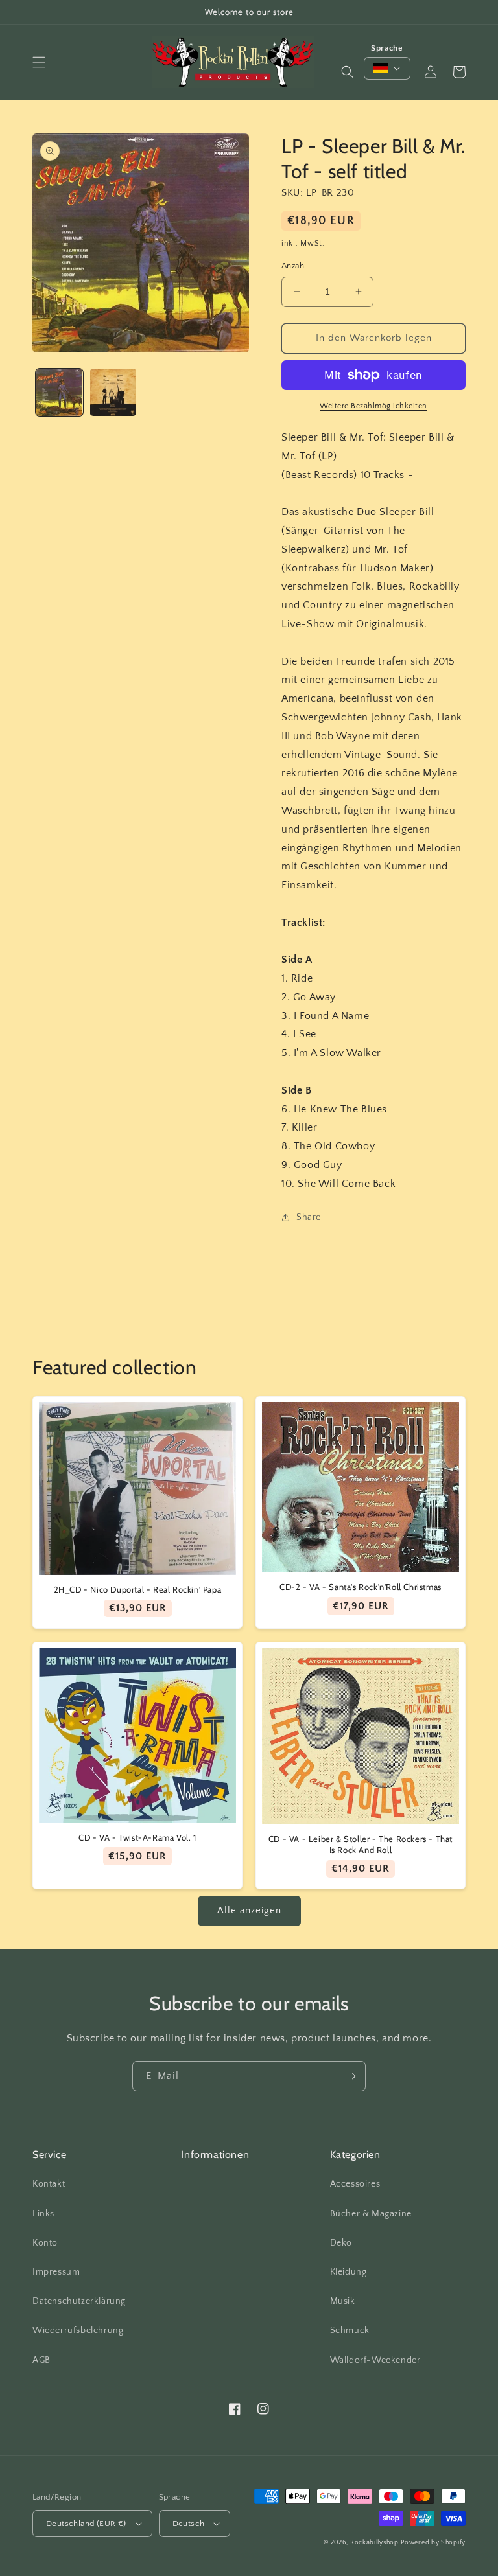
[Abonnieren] (351, 2076)
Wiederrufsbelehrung (78, 2330)
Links (43, 2214)
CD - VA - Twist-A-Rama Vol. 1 (137, 1837)
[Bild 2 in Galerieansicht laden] (113, 392)
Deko (341, 2243)
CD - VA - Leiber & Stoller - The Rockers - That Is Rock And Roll (361, 1844)
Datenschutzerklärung (79, 2301)
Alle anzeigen (249, 1910)
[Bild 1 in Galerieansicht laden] (59, 392)
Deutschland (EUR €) (86, 2524)
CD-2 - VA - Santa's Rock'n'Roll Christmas (361, 1587)
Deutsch (189, 2524)
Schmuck (350, 2330)
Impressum (56, 2272)
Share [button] (309, 1217)
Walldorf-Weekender (375, 2360)
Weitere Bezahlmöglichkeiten (373, 406)
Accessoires (355, 2184)
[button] (39, 62)
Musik (343, 2301)
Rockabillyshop (374, 2543)
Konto (45, 2243)
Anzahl (294, 266)
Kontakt (49, 2184)
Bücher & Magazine (371, 2214)
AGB (41, 2360)
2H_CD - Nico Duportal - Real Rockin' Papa (138, 1589)
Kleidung (349, 2272)
